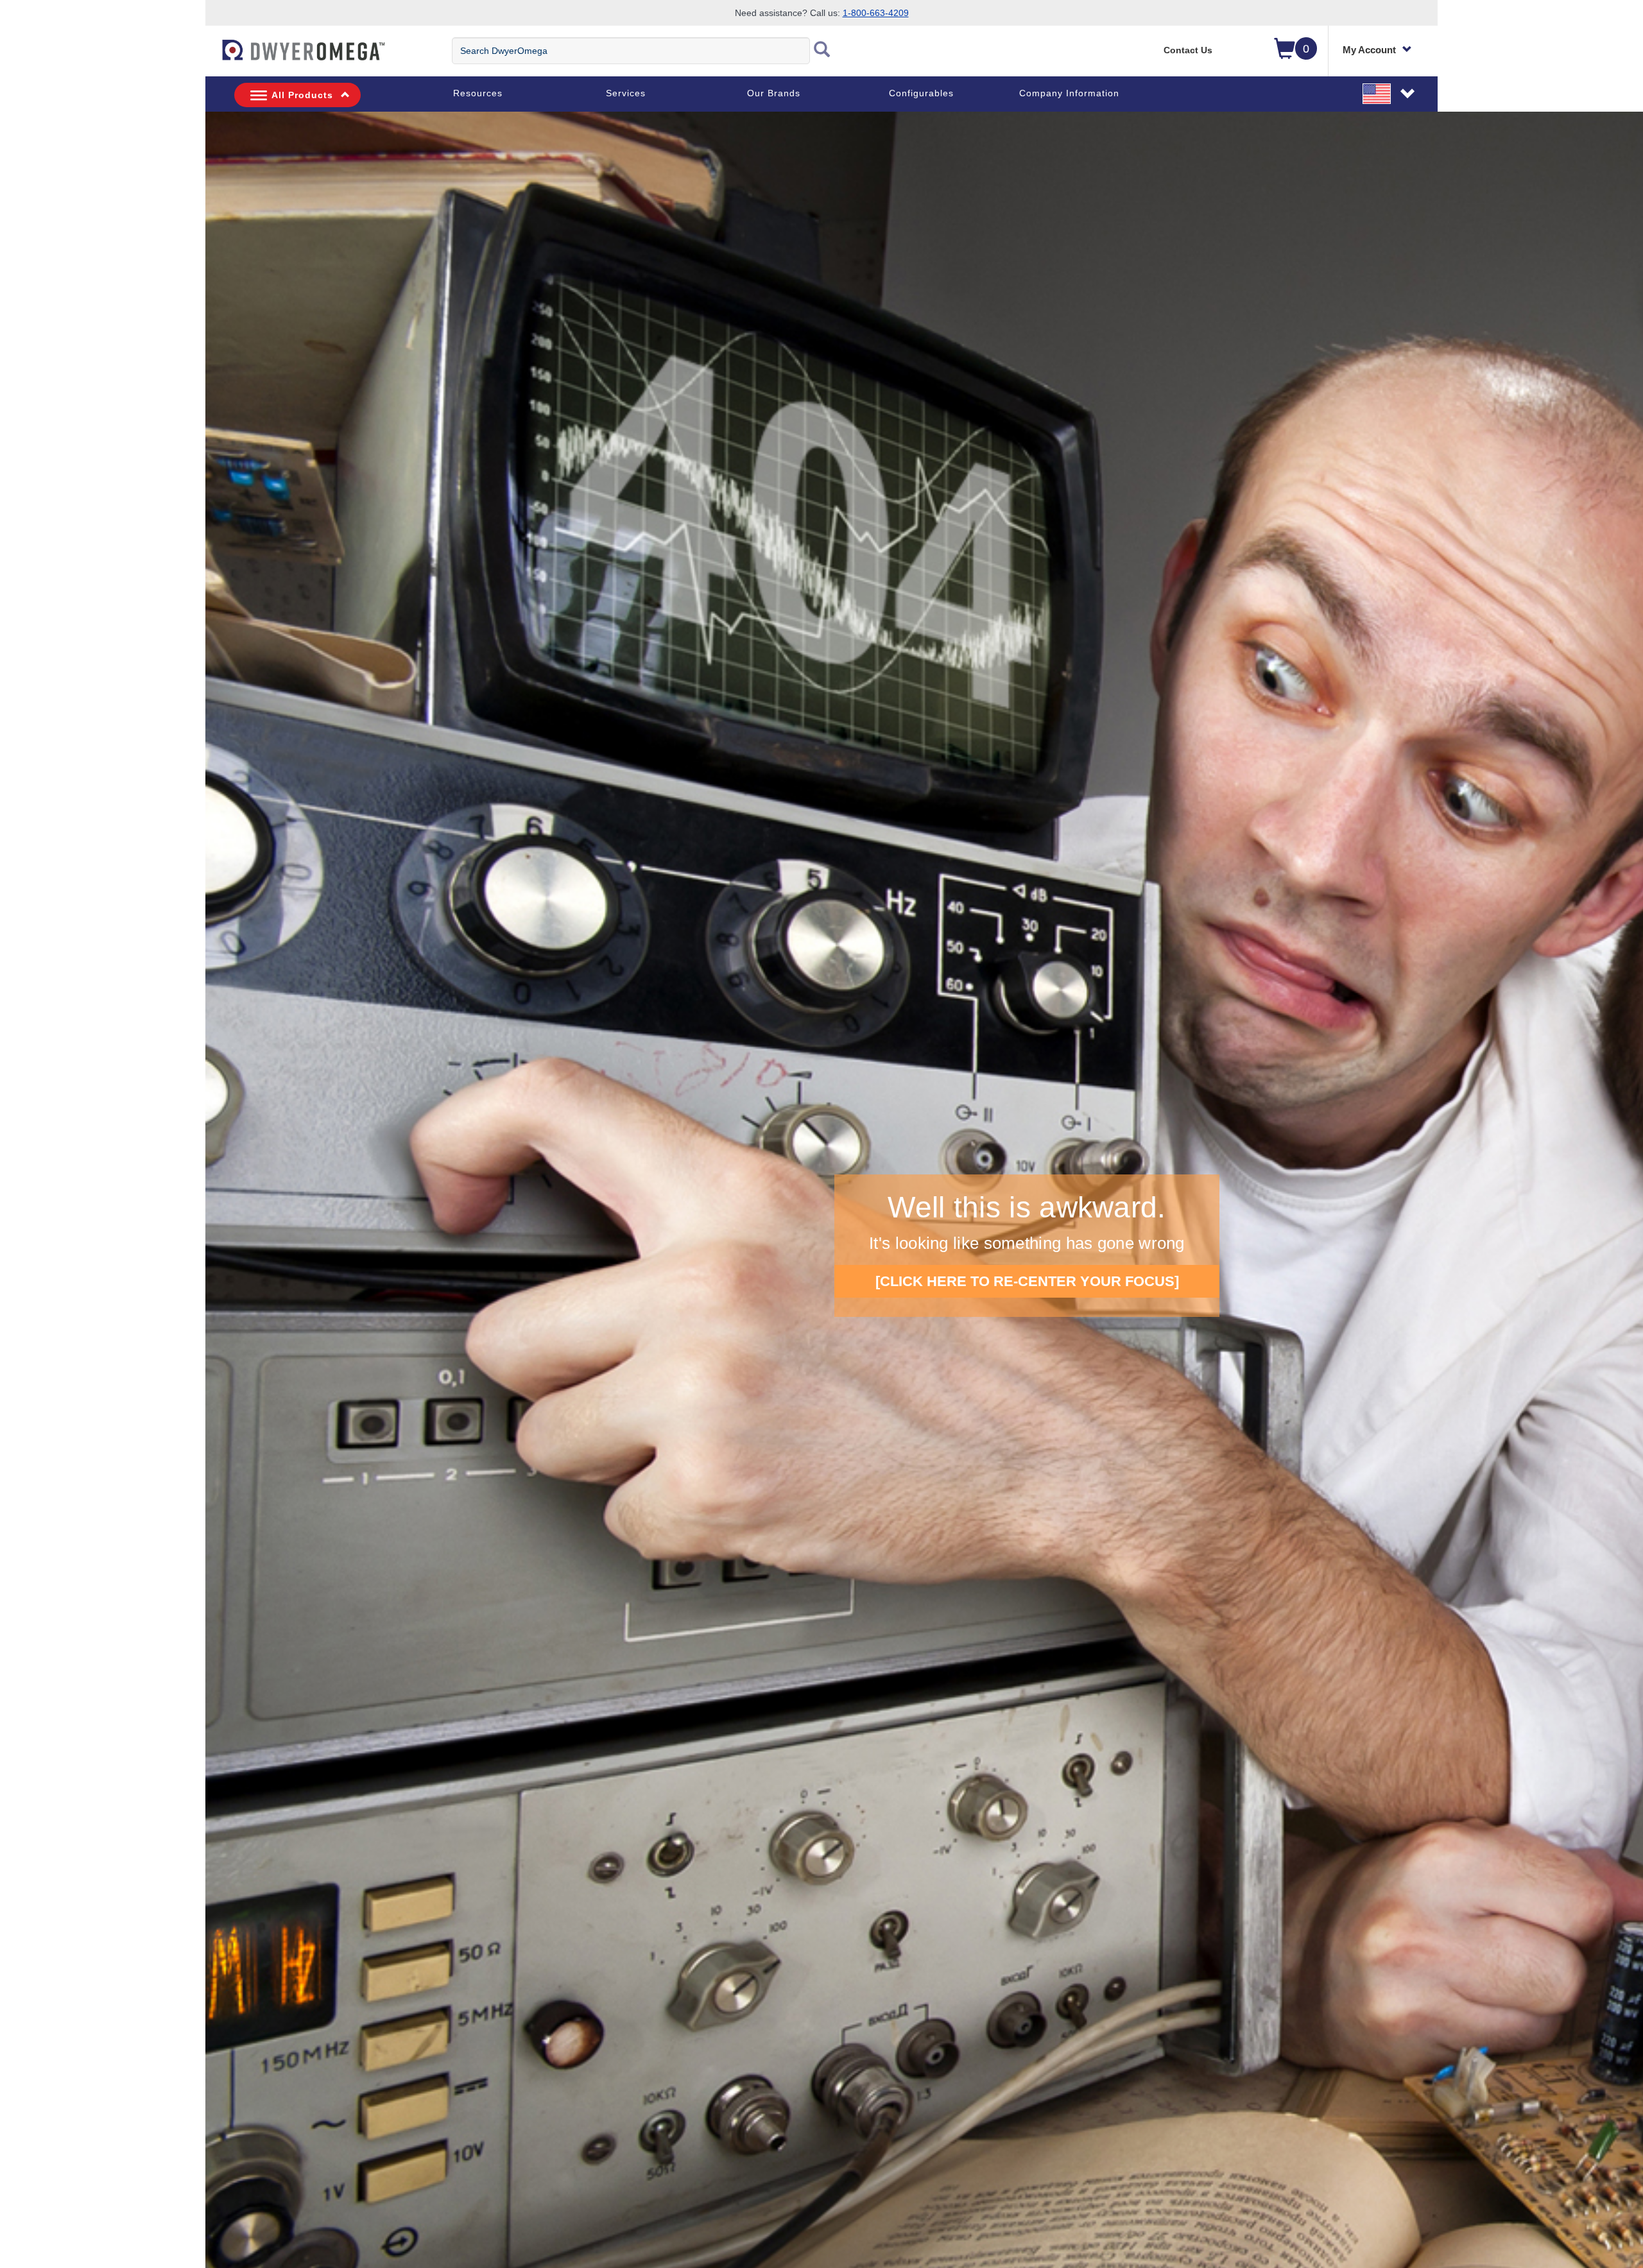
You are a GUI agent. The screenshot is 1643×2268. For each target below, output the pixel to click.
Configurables (921, 93)
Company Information (1069, 93)
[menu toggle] (212, 56)
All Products (302, 95)
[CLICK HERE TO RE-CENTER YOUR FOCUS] (1027, 1281)
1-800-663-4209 (876, 13)
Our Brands (774, 93)
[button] (1389, 93)
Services (626, 93)
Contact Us (1188, 50)
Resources (478, 93)
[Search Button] (822, 51)
